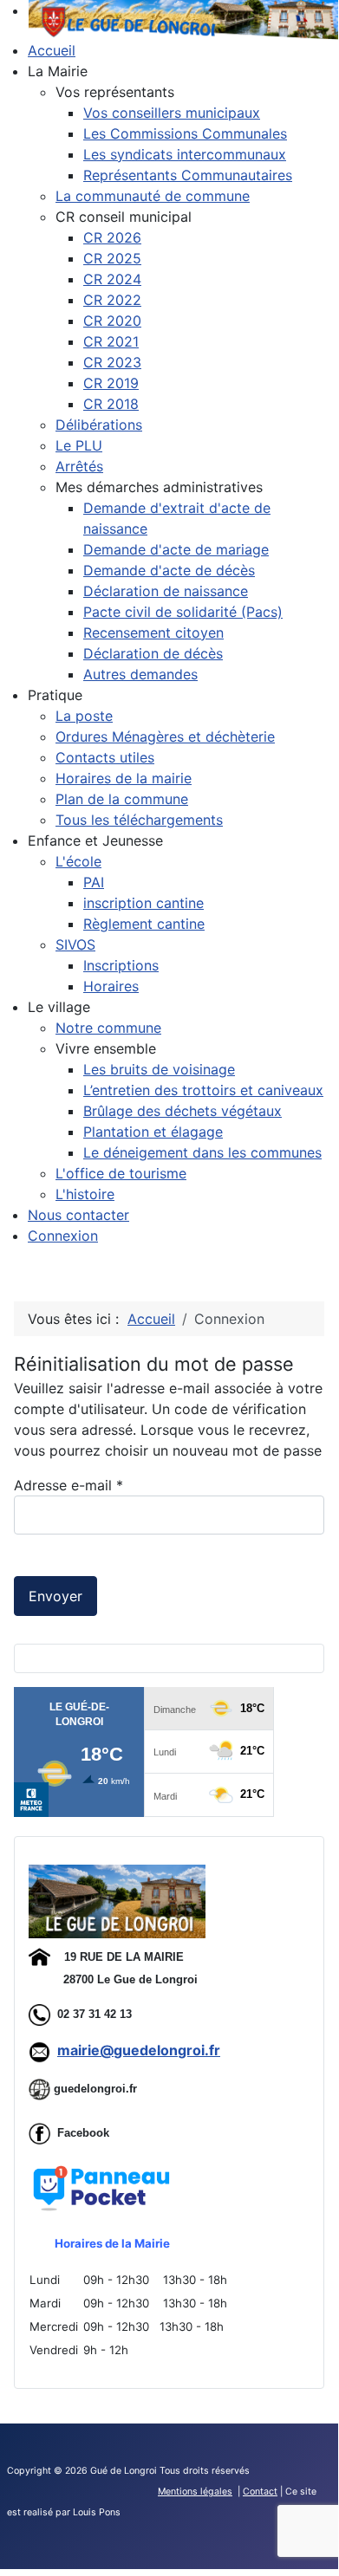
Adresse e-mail (68, 1485)
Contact (260, 2492)
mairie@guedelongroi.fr (139, 2050)
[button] (58, 71)
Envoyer (55, 1596)
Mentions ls (195, 2492)
